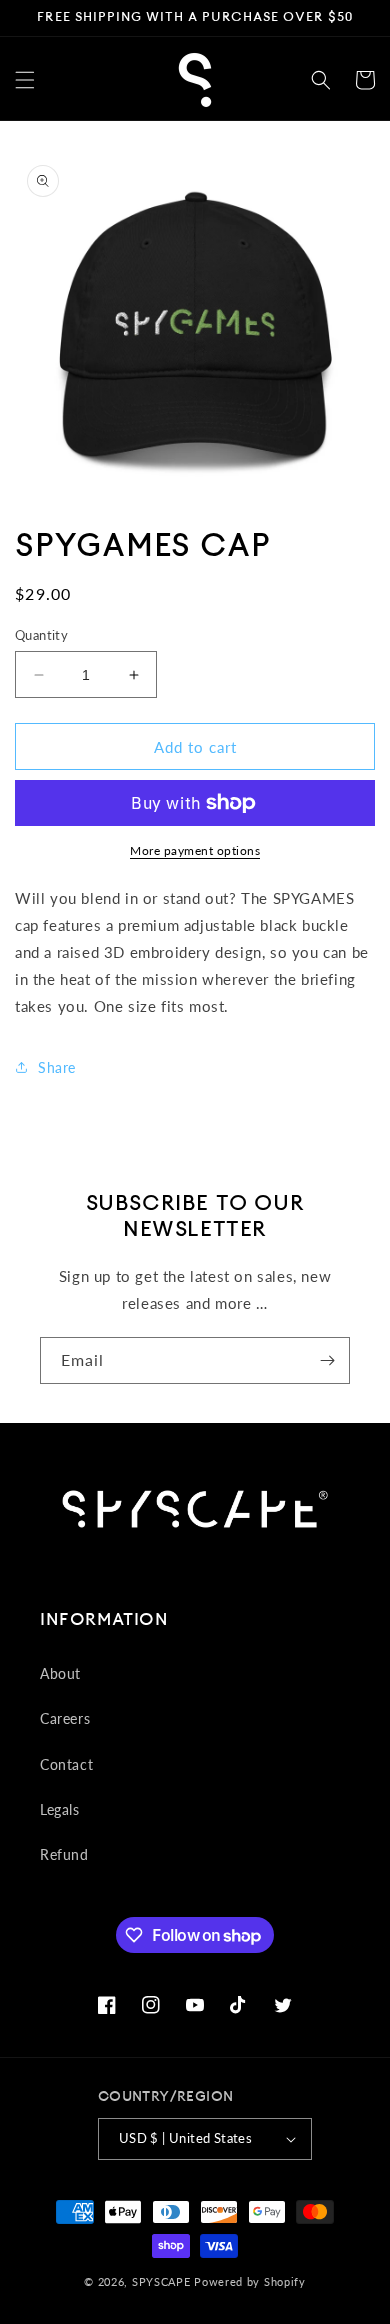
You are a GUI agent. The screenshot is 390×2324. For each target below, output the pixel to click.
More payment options (195, 850)
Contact (66, 1764)
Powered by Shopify (250, 2281)
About (60, 1673)
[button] (25, 80)
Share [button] (57, 1067)
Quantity (41, 635)
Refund (64, 1854)
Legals (60, 1809)
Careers (65, 1718)
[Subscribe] (327, 1360)
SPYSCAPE (161, 2281)
